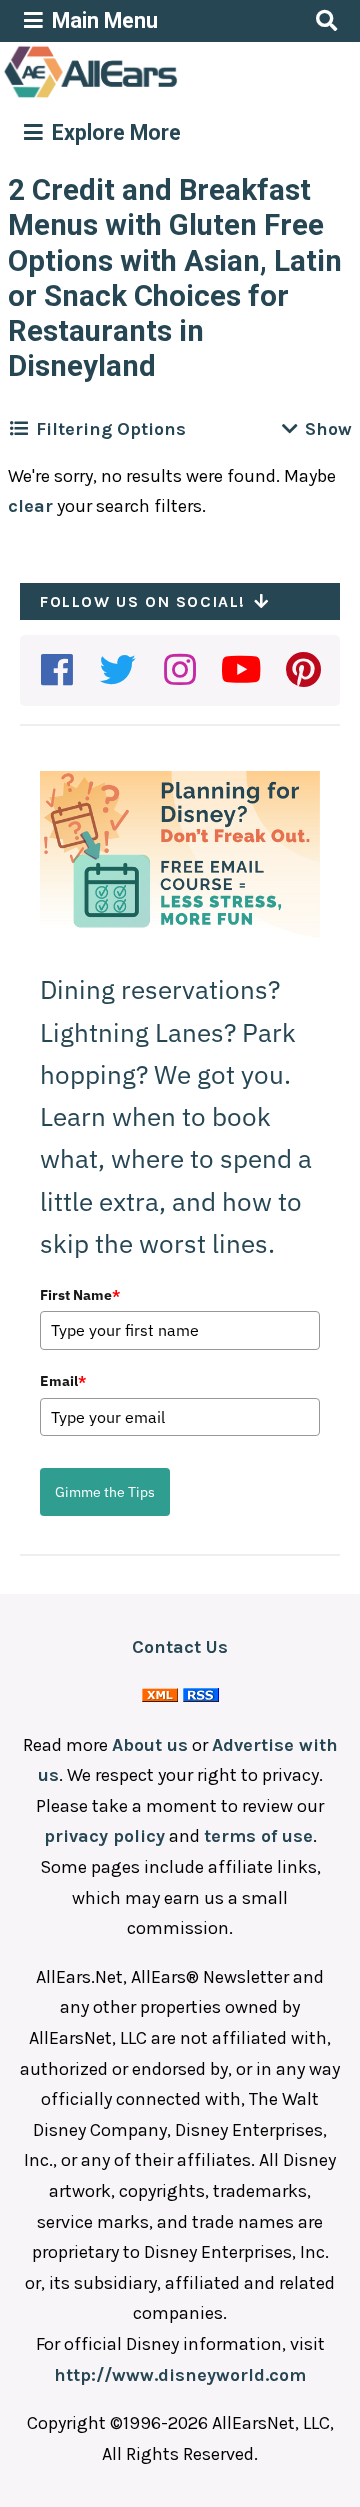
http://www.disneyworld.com (180, 2375)
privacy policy (104, 1836)
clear (30, 506)
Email (63, 1381)
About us (150, 1745)
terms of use (258, 1836)
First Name (80, 1295)
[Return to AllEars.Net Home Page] (153, 96)
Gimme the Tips (105, 1492)
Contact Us (180, 1647)
